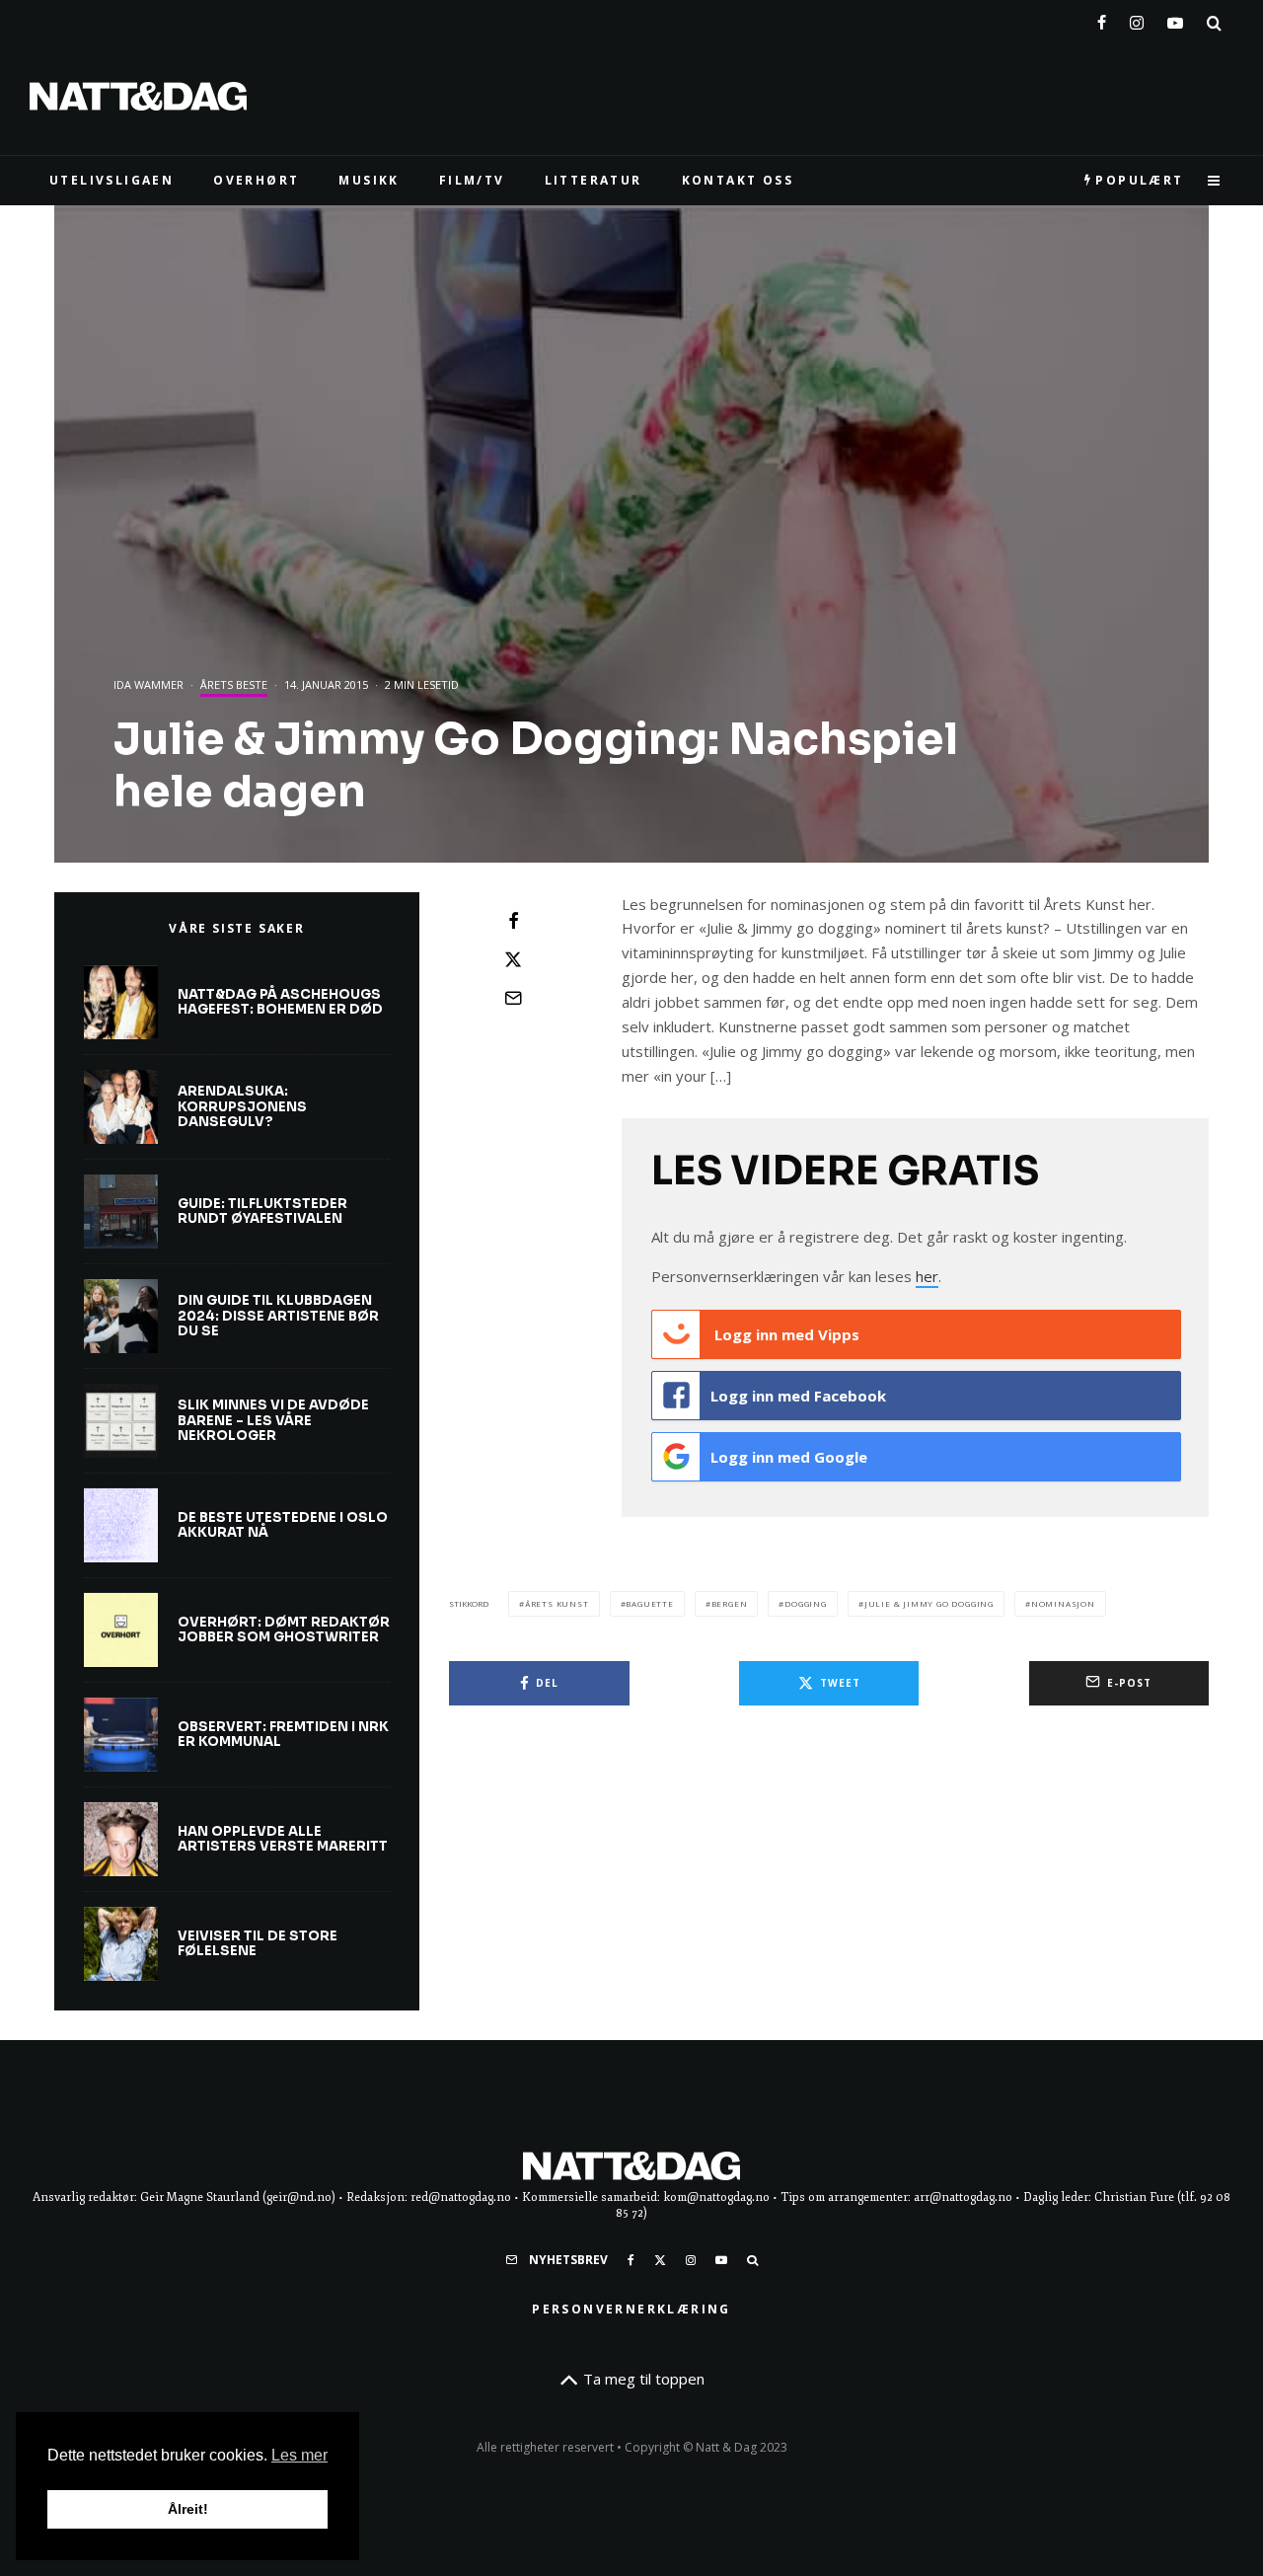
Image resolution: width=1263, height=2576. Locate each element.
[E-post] (513, 998)
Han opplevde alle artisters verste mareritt (283, 1839)
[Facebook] (1102, 19)
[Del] (513, 921)
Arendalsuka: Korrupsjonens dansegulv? (242, 1107)
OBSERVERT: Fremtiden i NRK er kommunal (283, 1735)
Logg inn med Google (789, 1457)
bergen (730, 1603)
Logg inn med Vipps (785, 1334)
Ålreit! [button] (188, 2509)
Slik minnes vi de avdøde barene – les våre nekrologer (273, 1421)
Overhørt (256, 180)
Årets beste (234, 684)
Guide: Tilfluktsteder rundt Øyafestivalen (262, 1212)
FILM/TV (472, 180)
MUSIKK (369, 180)
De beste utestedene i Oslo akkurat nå (283, 1525)
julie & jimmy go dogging (929, 1603)
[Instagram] (1137, 19)
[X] (660, 2260)
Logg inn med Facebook (798, 1396)
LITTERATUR (594, 180)
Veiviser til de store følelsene (258, 1944)
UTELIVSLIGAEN (111, 180)
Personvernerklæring (631, 2309)
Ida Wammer (149, 684)
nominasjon (1063, 1603)
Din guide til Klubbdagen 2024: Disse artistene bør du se (278, 1316)
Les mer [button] (299, 2455)
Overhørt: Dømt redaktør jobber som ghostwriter (284, 1630)
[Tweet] (513, 959)
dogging (806, 1603)
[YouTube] (1175, 19)
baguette (649, 1603)
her (927, 1276)
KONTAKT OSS (738, 180)
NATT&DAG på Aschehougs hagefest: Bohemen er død (280, 1002)
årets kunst (557, 1603)
